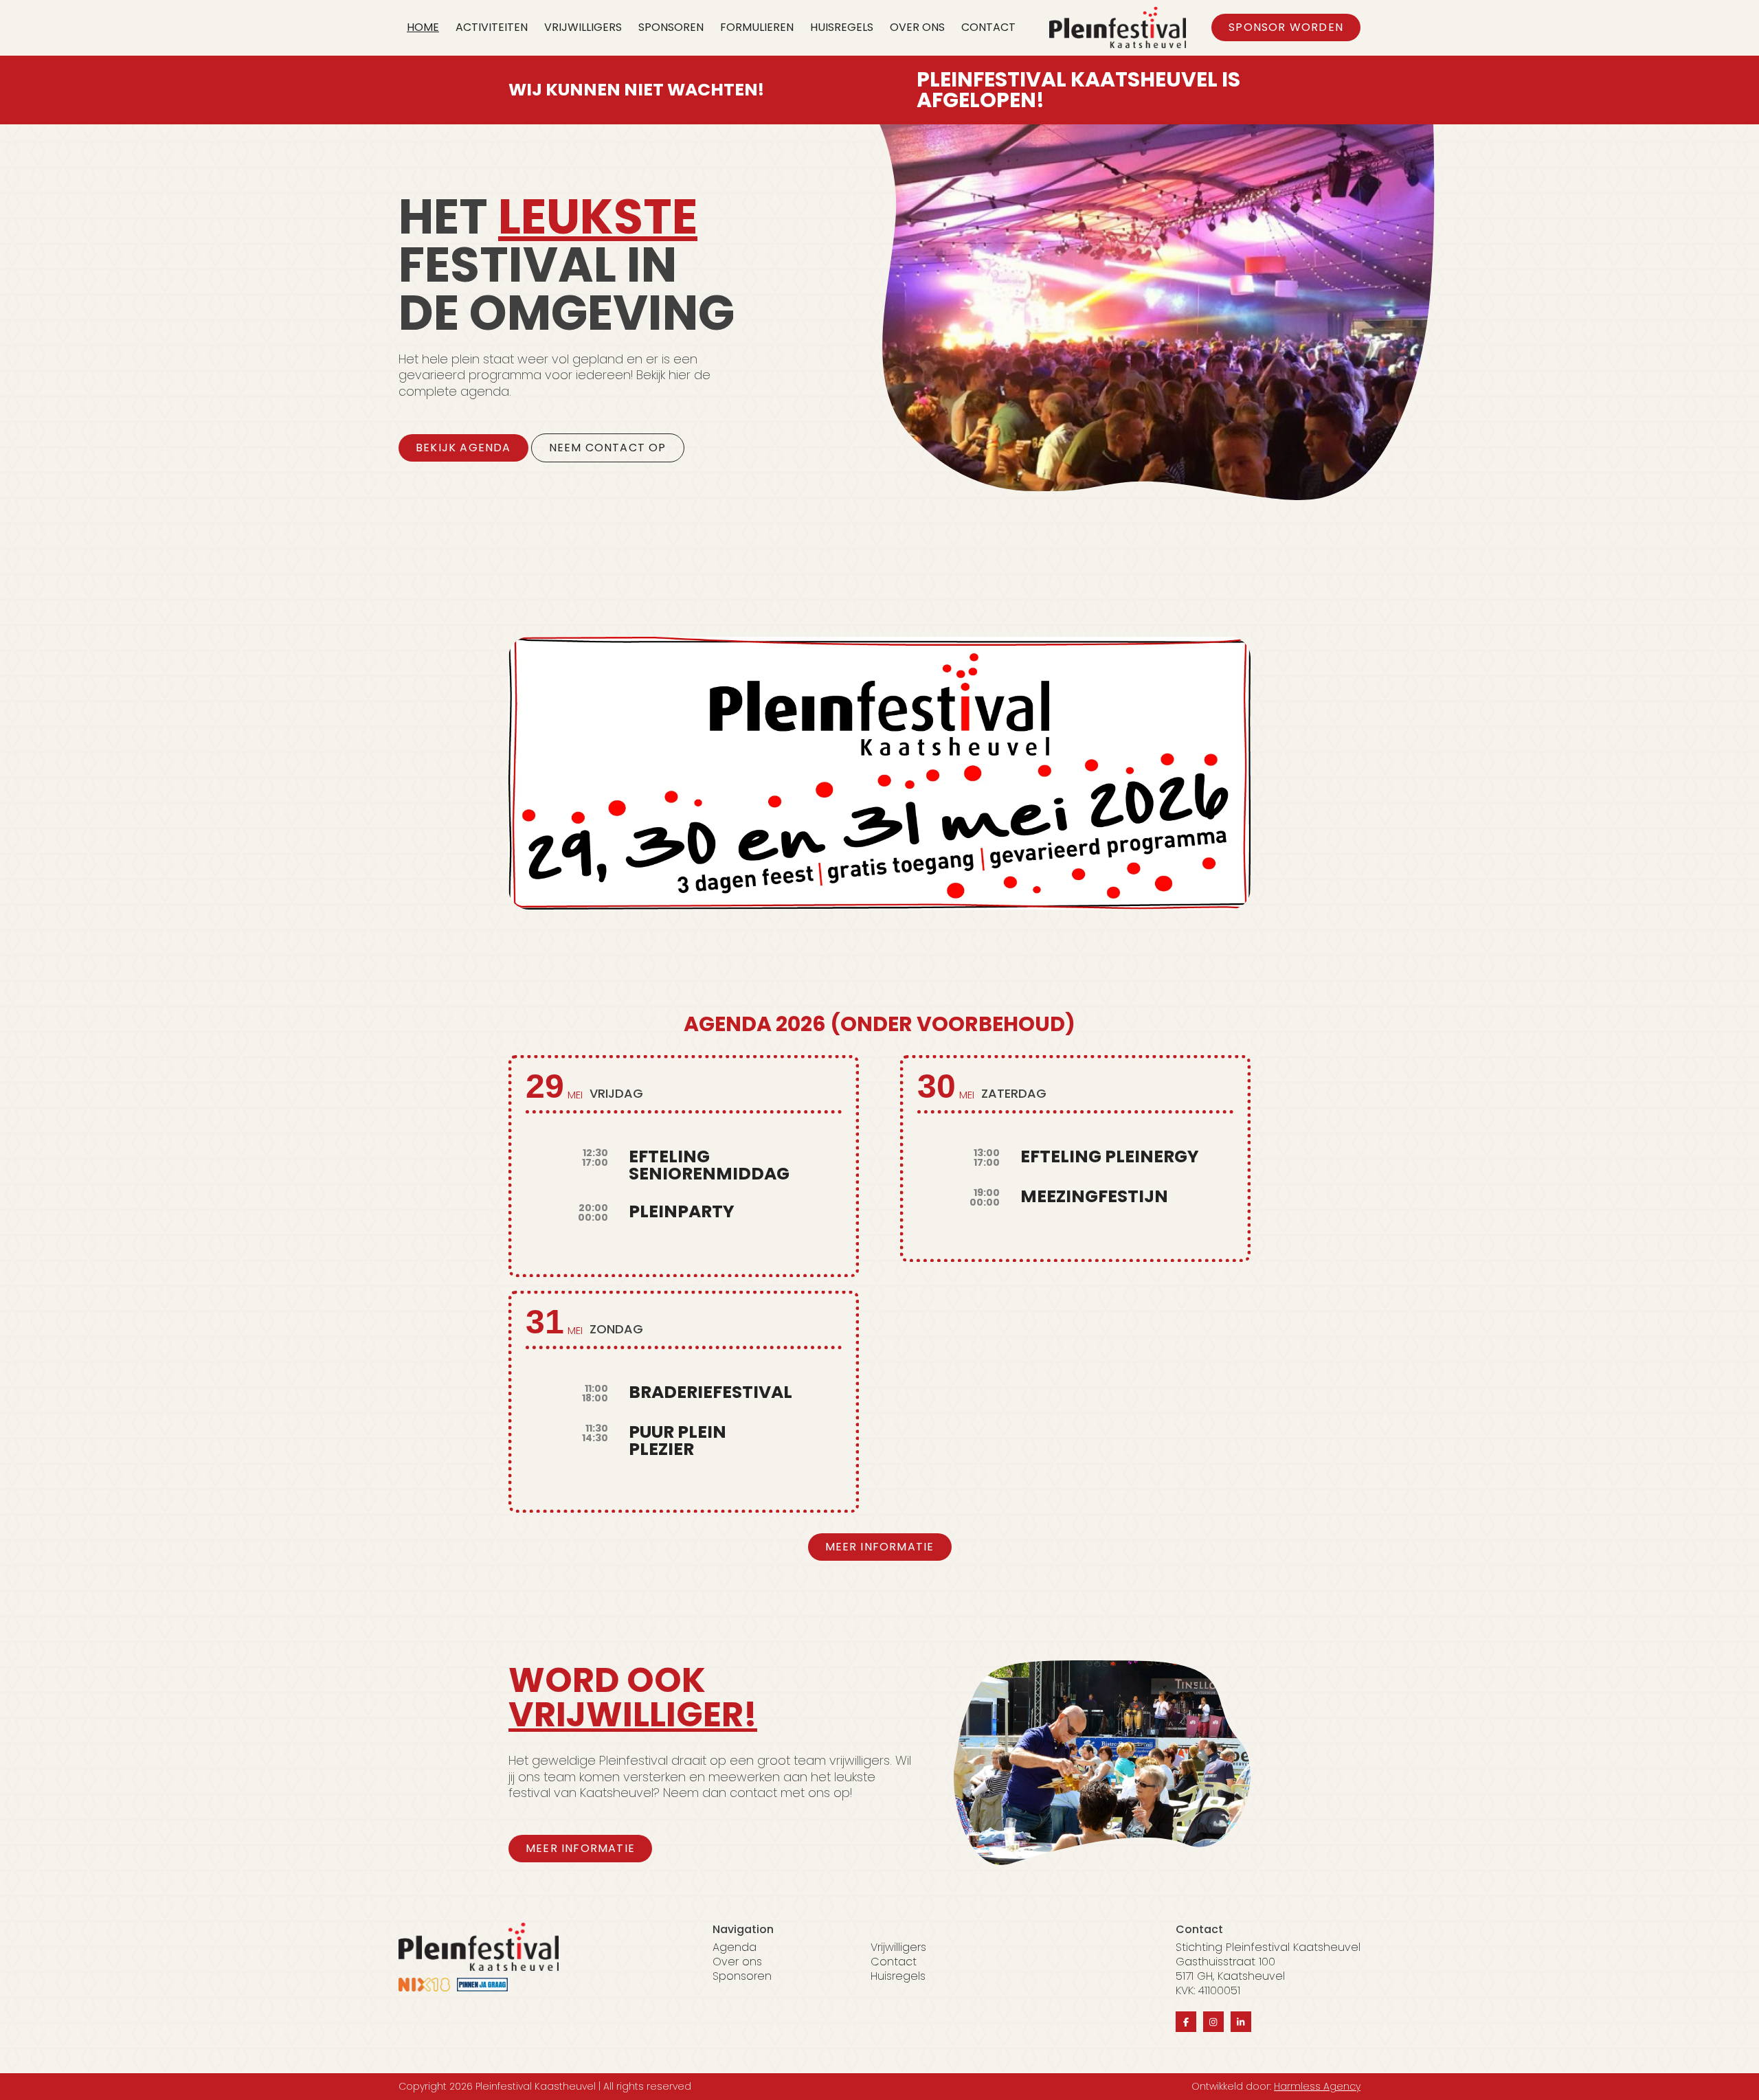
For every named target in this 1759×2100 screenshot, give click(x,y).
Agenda (735, 1948)
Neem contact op (608, 448)
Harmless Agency (1317, 2086)
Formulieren (757, 27)
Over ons (917, 27)
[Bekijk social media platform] (1186, 2022)
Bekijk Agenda (463, 448)
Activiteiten (492, 27)
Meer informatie (880, 1547)
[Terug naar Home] (1118, 27)
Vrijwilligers (583, 27)
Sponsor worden (1286, 27)
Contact (988, 27)
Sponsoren (671, 27)
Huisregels (842, 27)
